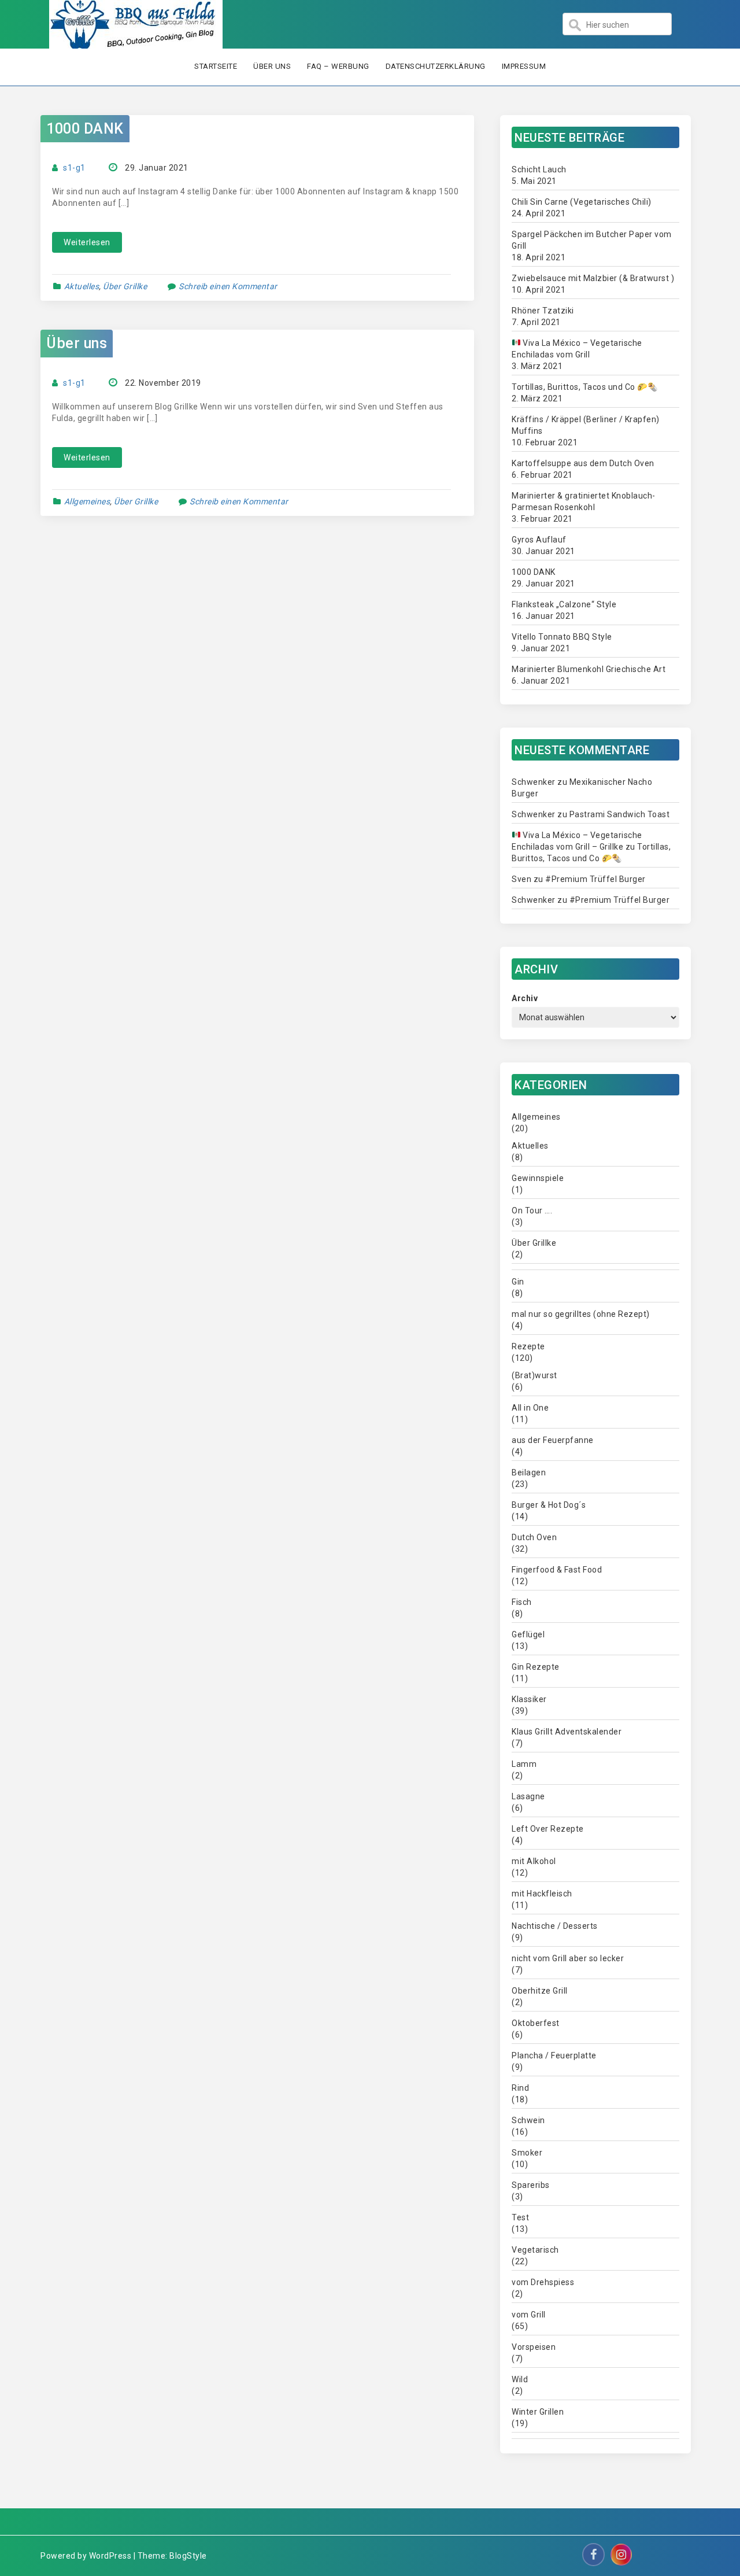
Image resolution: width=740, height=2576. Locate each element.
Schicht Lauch (539, 169)
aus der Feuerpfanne (553, 1440)
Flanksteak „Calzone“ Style (564, 604)
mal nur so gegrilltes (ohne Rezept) (581, 1314)
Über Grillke (125, 286)
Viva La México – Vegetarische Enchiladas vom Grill (577, 349)
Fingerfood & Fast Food (557, 1570)
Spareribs (531, 2185)
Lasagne (528, 1796)
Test (520, 2217)
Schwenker (534, 782)
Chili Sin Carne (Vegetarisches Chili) (582, 202)
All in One (530, 1408)
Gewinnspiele (538, 1178)
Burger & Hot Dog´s (549, 1505)
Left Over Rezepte (548, 1829)
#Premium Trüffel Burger (595, 879)
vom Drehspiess (543, 2282)
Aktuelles (82, 286)
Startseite (216, 66)
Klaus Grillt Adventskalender (567, 1732)
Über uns (272, 66)
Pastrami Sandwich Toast (620, 814)
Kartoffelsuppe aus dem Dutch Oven (583, 463)
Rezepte (528, 1346)
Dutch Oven (534, 1537)
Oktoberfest (536, 2023)
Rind (520, 2088)
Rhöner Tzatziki (543, 311)
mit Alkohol (534, 1861)
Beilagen (529, 1472)
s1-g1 (74, 168)
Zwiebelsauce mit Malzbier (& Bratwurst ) (593, 278)
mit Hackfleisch (542, 1894)
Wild (520, 2379)
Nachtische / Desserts (555, 1926)
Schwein (528, 2120)
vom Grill (529, 2315)
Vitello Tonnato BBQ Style (562, 637)
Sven (521, 879)
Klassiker (529, 1699)
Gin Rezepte (536, 1667)
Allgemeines (87, 501)
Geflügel (528, 1634)
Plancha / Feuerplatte (554, 2055)
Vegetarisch (535, 2250)
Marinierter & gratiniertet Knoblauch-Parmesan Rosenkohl (584, 501)
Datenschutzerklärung (436, 66)
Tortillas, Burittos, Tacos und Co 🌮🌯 (584, 387)
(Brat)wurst (534, 1375)
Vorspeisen (534, 2347)
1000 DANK (85, 129)
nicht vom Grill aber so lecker (568, 1958)
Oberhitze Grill (540, 1991)
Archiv (525, 998)
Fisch (522, 1602)
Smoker (527, 2153)
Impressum (524, 66)
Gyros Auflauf (539, 540)
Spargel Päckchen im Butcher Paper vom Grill (592, 240)
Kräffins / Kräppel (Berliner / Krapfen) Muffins (586, 425)
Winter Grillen (538, 2412)
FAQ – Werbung (338, 66)
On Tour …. (532, 1211)
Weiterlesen (87, 242)
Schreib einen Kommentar (228, 286)
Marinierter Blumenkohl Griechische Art (589, 669)
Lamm (524, 1764)
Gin (518, 1282)
